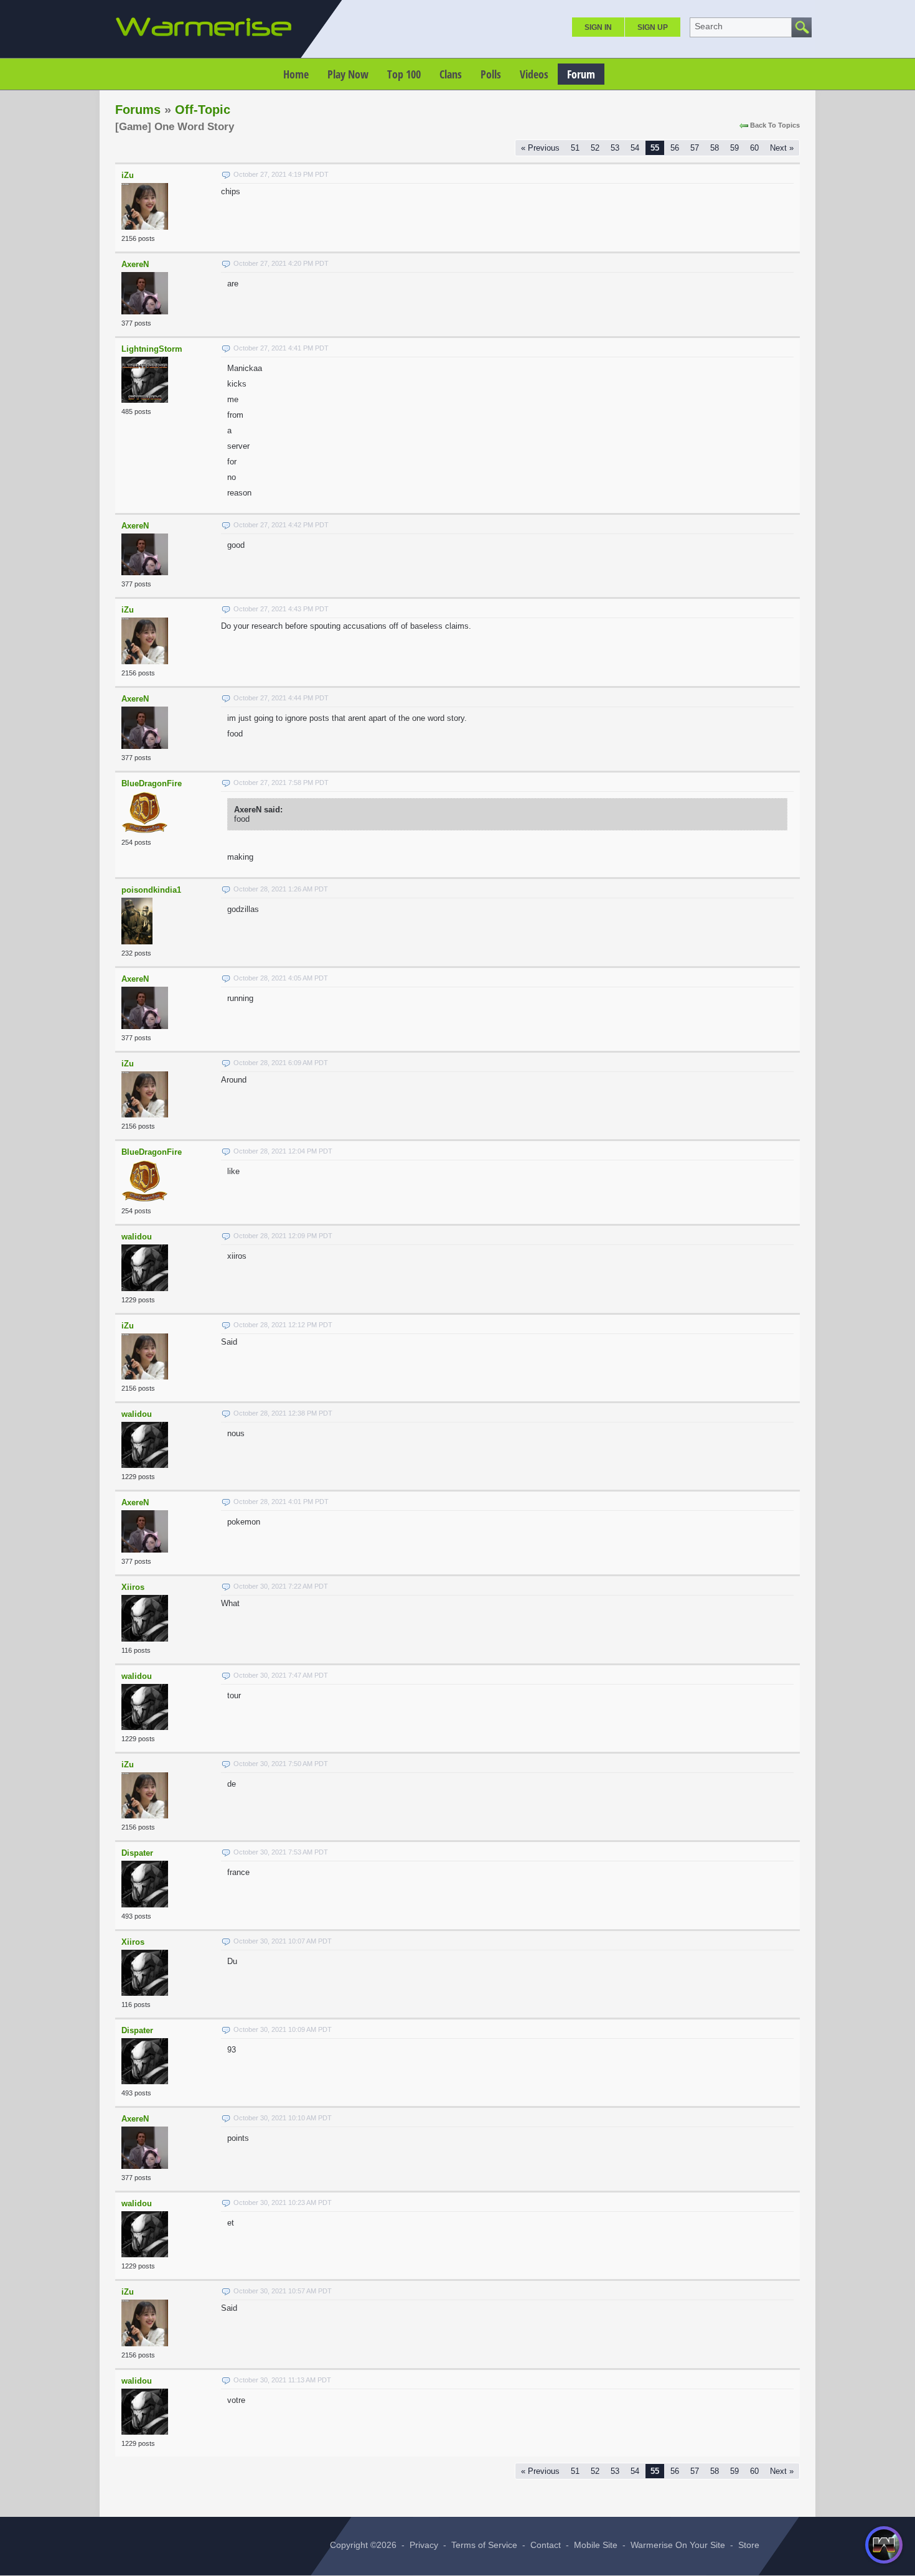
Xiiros (133, 1587)
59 (734, 148)
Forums (138, 110)
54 (635, 148)
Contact (546, 2545)
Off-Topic (203, 110)
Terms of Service (484, 2545)
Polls (491, 74)
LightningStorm (152, 349)
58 (715, 148)
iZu (128, 175)
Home (296, 74)
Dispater (137, 1853)
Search (709, 26)
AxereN (135, 264)
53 (615, 148)
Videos (534, 74)
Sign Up (653, 27)
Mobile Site (596, 2545)
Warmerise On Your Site (678, 2545)
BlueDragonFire (152, 783)
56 (675, 148)
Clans (451, 74)
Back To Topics (775, 125)
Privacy (424, 2545)
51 (575, 148)
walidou (137, 1237)
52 (595, 148)
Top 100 (404, 74)
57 (695, 148)
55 (655, 148)
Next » (782, 148)
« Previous (540, 148)
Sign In (598, 27)
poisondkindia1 (151, 890)
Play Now (348, 74)
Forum (581, 74)
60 (754, 148)
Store (749, 2545)
